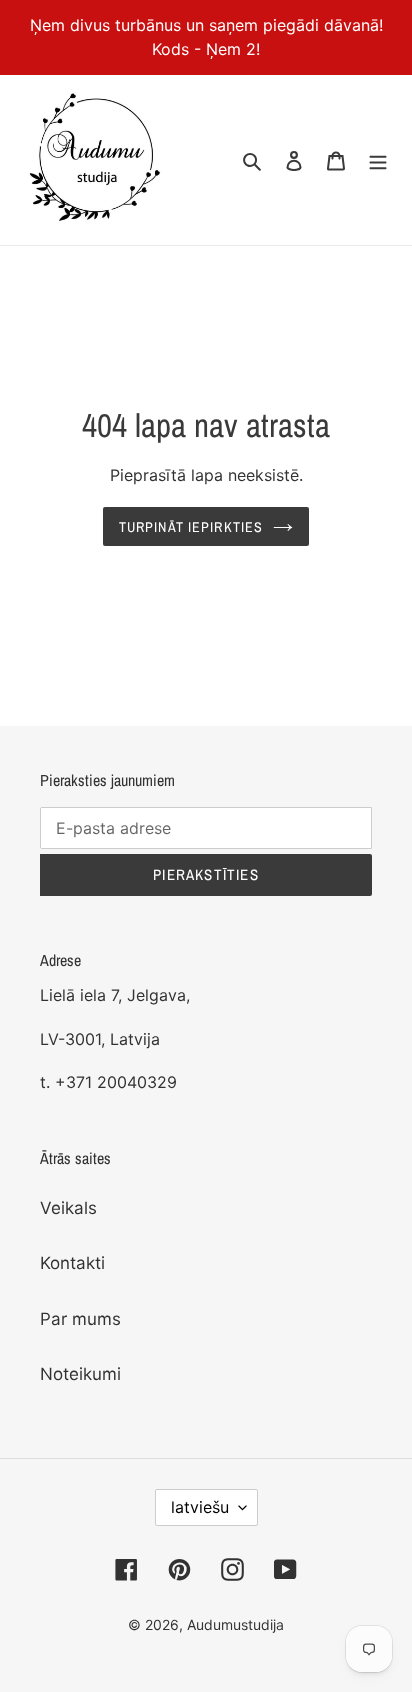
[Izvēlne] (378, 160)
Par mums (80, 1319)
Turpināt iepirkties (191, 526)
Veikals (68, 1208)
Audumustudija (235, 1624)
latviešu (200, 1507)
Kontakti (72, 1263)
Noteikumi (80, 1374)
